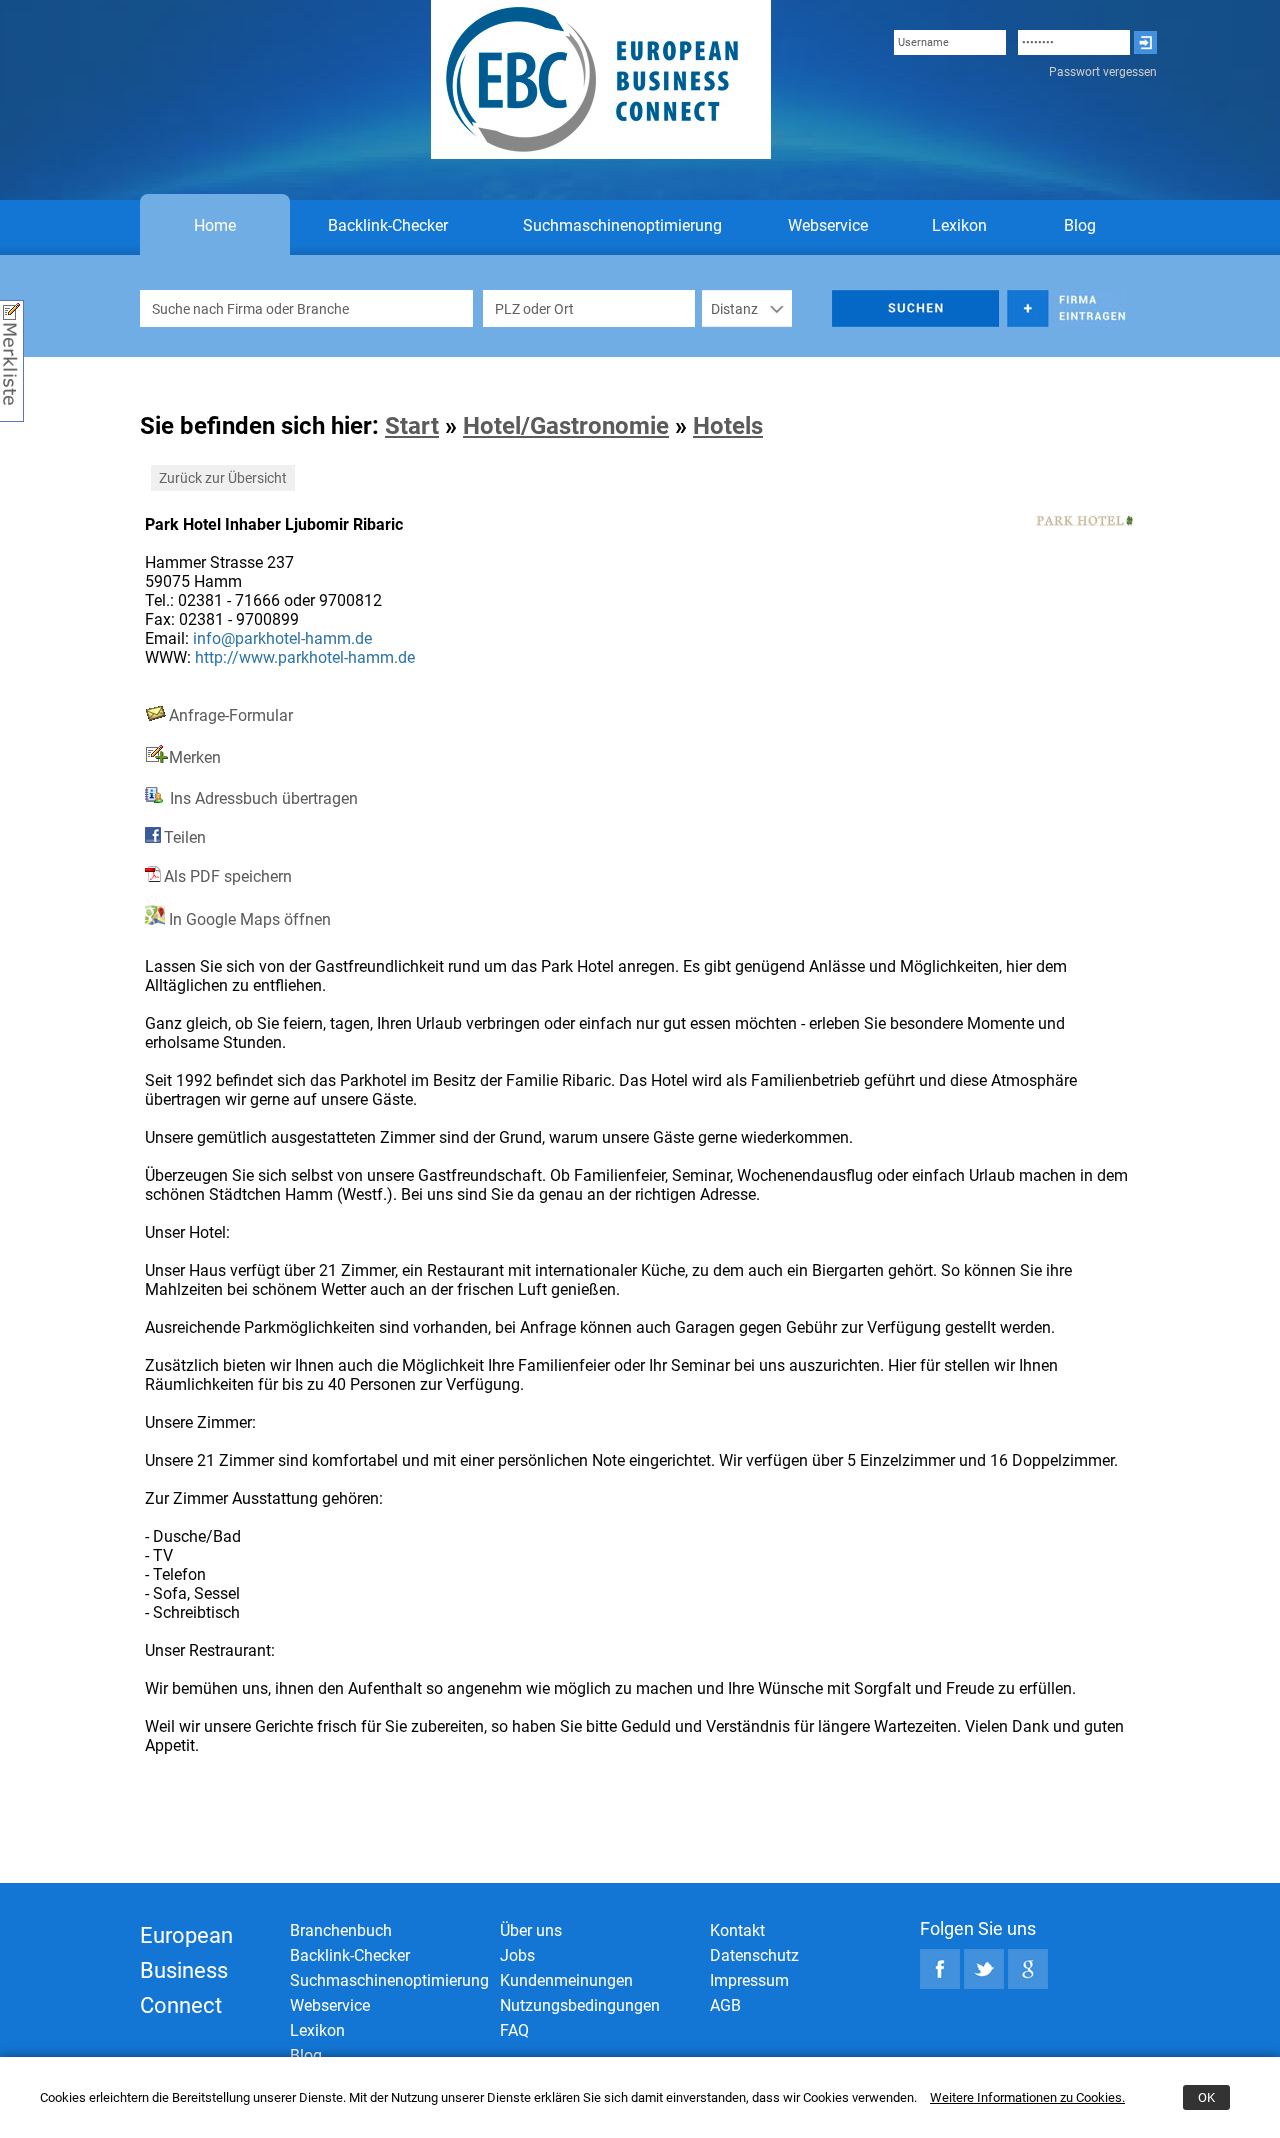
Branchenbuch (341, 1930)
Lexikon (959, 225)
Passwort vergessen (1103, 72)
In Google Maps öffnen (248, 919)
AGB (725, 2005)
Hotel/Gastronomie (566, 426)
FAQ (514, 2030)
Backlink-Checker (388, 225)
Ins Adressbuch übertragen (262, 798)
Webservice (828, 225)
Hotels (728, 426)
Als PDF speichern (228, 876)
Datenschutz (754, 1955)
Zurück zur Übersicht (223, 478)
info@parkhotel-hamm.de (282, 638)
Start (412, 426)
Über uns (531, 1930)
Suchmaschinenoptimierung (622, 225)
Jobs (517, 1955)
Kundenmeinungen (566, 1980)
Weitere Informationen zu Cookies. (1027, 2097)
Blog (1080, 225)
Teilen (185, 837)
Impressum (749, 1980)
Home (215, 225)
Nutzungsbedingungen (580, 2005)
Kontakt (737, 1930)
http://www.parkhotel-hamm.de (305, 657)
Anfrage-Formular (231, 715)
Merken (195, 757)
